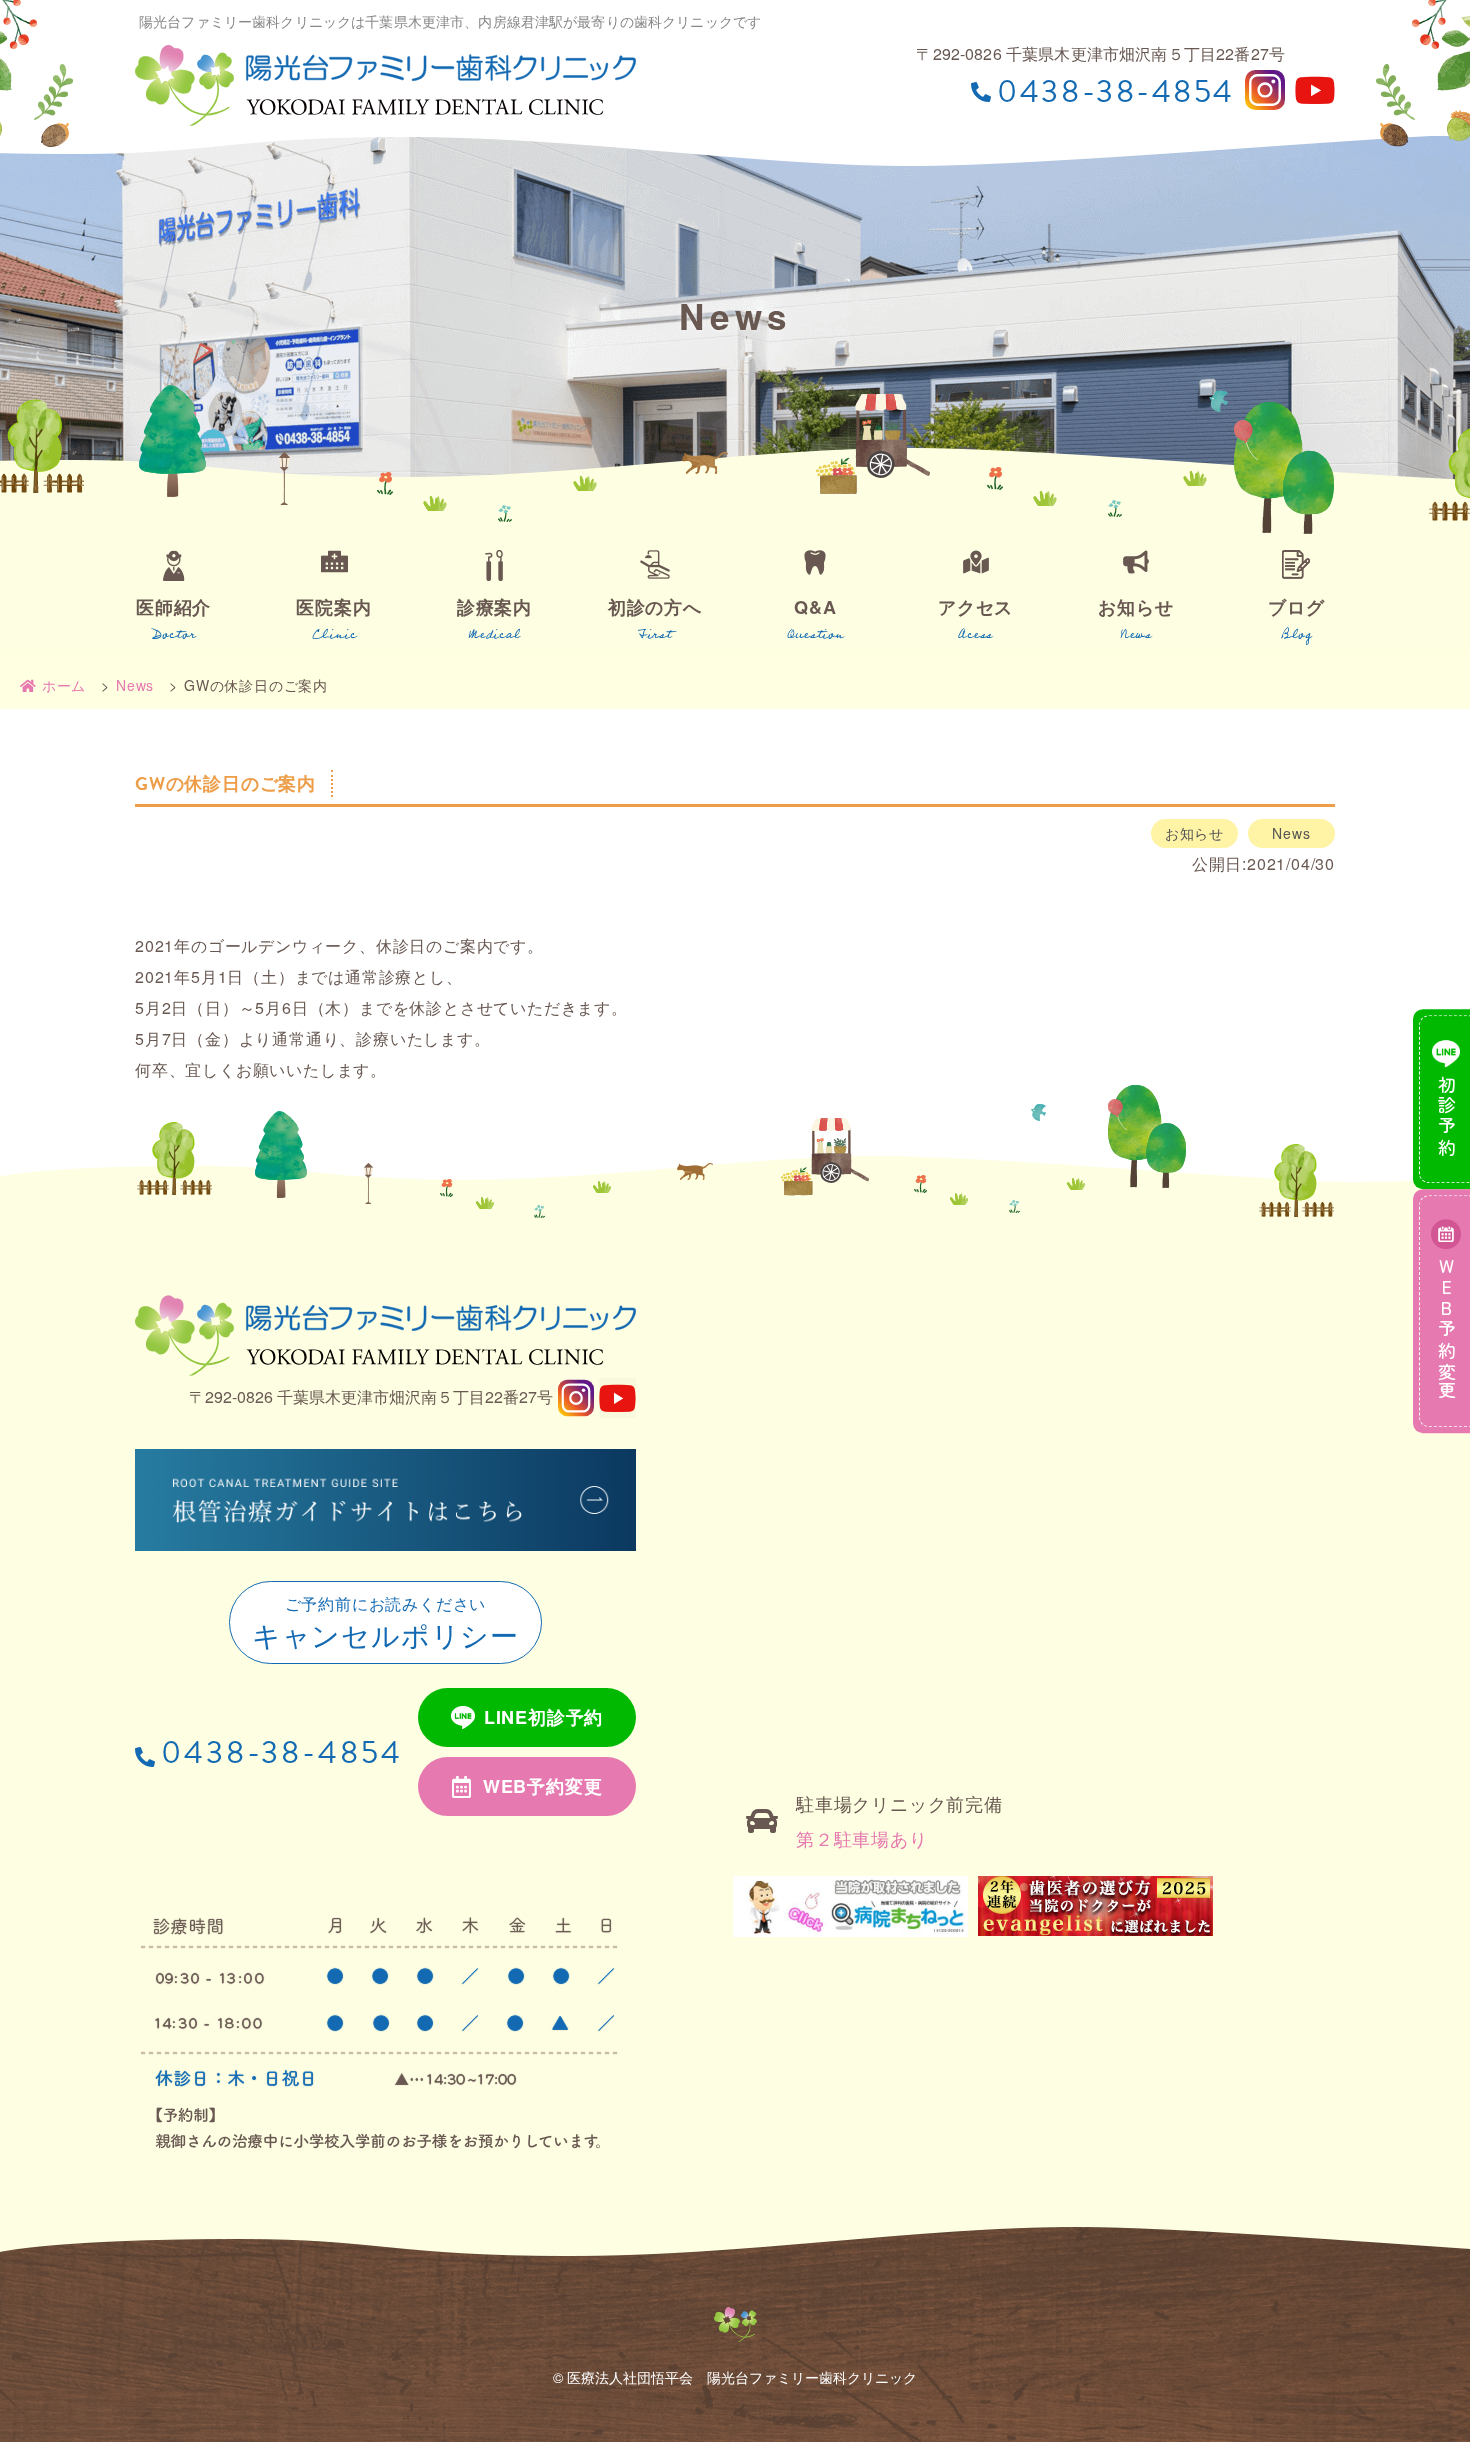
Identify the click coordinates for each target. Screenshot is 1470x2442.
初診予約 (1447, 1117)
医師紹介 (173, 607)
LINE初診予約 (543, 1717)
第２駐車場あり (862, 1838)
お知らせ (1135, 607)
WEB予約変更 (543, 1786)
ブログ (1296, 607)
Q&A (815, 607)
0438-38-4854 (282, 1753)
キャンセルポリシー (385, 1623)
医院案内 (333, 607)
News (1291, 833)
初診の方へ (655, 607)
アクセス (975, 607)
